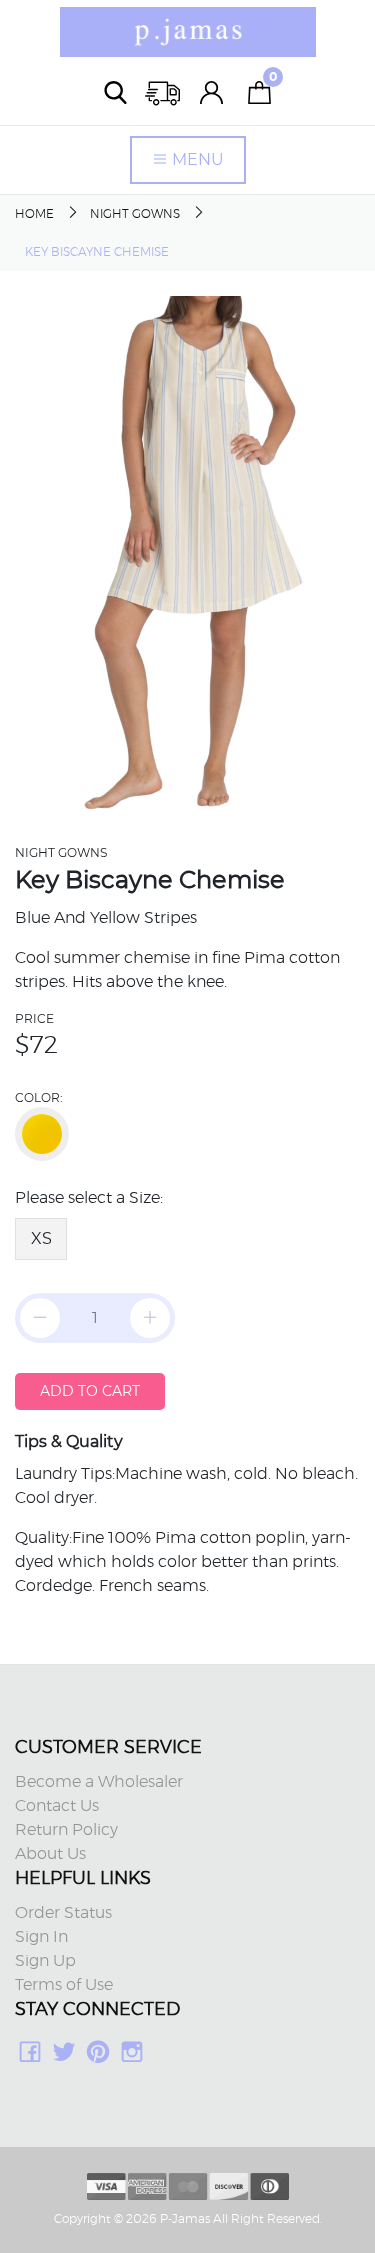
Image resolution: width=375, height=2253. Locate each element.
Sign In (41, 1937)
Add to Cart (90, 1391)
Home (34, 214)
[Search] (116, 92)
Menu (196, 159)
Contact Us (57, 1806)
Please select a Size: (89, 1198)
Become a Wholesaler (99, 1782)
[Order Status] (164, 92)
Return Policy (66, 1830)
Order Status (63, 1913)
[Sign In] (212, 92)
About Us (50, 1854)
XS (41, 1238)
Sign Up (45, 1961)
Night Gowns (135, 214)
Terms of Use (64, 1985)
